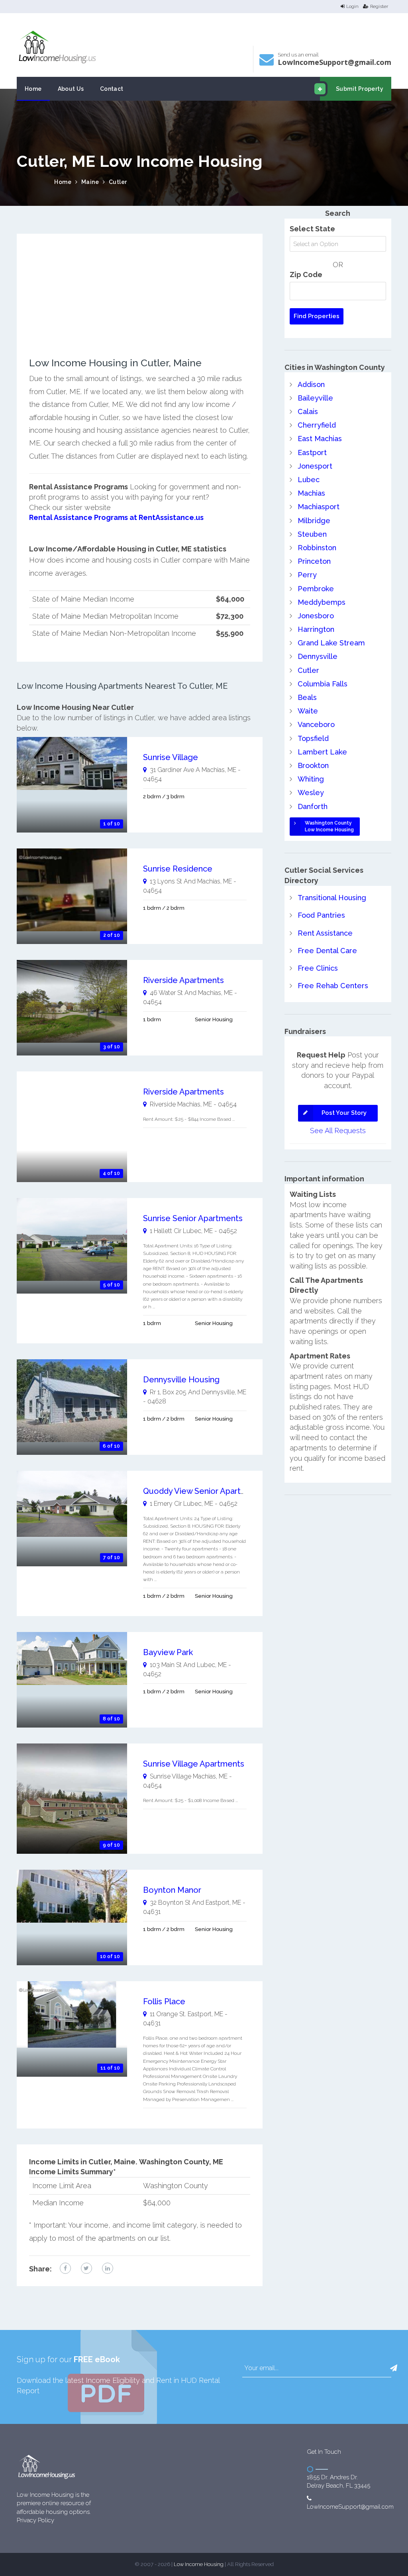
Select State (312, 229)
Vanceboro (316, 724)
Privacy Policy (35, 2520)
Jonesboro (316, 616)
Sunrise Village (171, 757)
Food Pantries (321, 915)
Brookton (313, 765)
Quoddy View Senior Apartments (204, 1491)
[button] (394, 2368)
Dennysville (318, 656)
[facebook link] (65, 2268)
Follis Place (164, 2001)
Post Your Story (344, 1113)
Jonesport (315, 466)
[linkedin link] (108, 2268)
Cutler (118, 182)
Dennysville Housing (181, 1380)
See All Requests (338, 1131)
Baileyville (315, 398)
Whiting (311, 779)
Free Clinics (318, 968)
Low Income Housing (199, 2564)
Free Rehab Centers (333, 986)
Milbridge (314, 521)
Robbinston (317, 548)
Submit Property (360, 89)
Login (352, 6)
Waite (308, 711)
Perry (307, 575)
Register (379, 6)
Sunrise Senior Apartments (193, 1218)
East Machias (320, 439)
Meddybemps (322, 602)
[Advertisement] (140, 302)
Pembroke (316, 589)
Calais (308, 411)
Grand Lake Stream (331, 643)
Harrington (316, 629)
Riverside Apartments (183, 980)
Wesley (311, 793)
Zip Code (306, 275)
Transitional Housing (332, 898)
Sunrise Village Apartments (194, 1764)
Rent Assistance (325, 933)
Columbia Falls (323, 684)
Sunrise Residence (178, 869)
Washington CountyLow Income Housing (329, 826)
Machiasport (319, 507)
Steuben (312, 534)
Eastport (312, 452)
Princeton (314, 561)
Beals (307, 697)
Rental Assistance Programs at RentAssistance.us (116, 517)
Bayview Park (168, 1652)
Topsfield (313, 738)
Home (33, 89)
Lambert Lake (322, 752)
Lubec (309, 480)
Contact (112, 89)
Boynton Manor (172, 1890)
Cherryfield (317, 425)
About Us (71, 89)
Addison (311, 384)
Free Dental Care (327, 951)
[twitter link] (86, 2268)
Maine (90, 182)
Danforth (313, 806)
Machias (311, 493)
